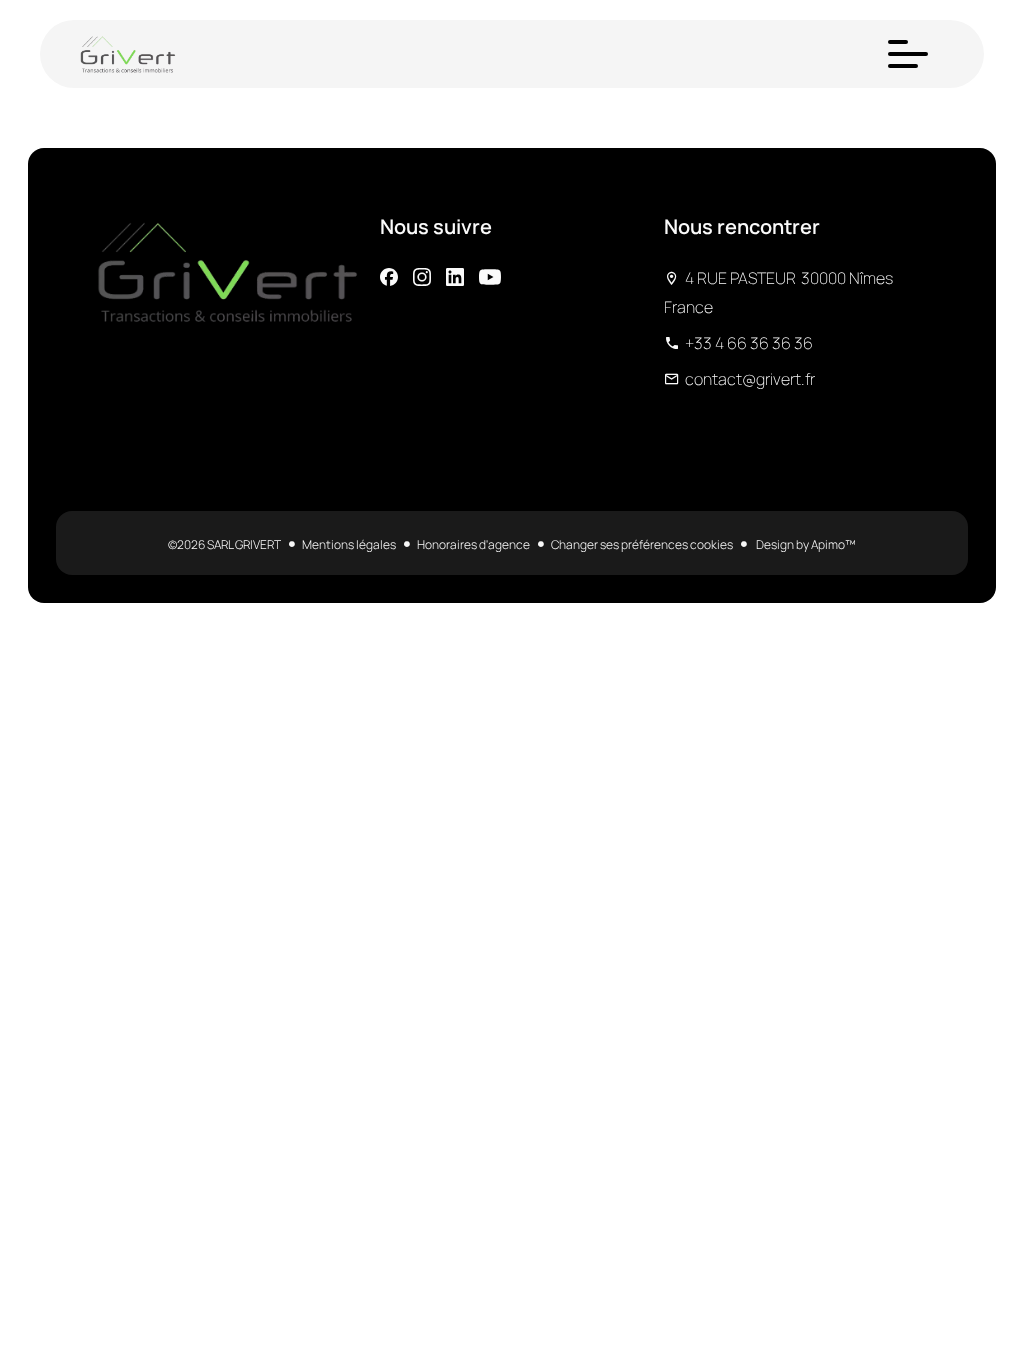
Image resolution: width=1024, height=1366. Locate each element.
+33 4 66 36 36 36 (749, 343)
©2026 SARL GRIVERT (224, 544)
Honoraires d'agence (473, 544)
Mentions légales (349, 544)
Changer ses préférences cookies (642, 544)
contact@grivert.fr (750, 379)
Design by (805, 544)
